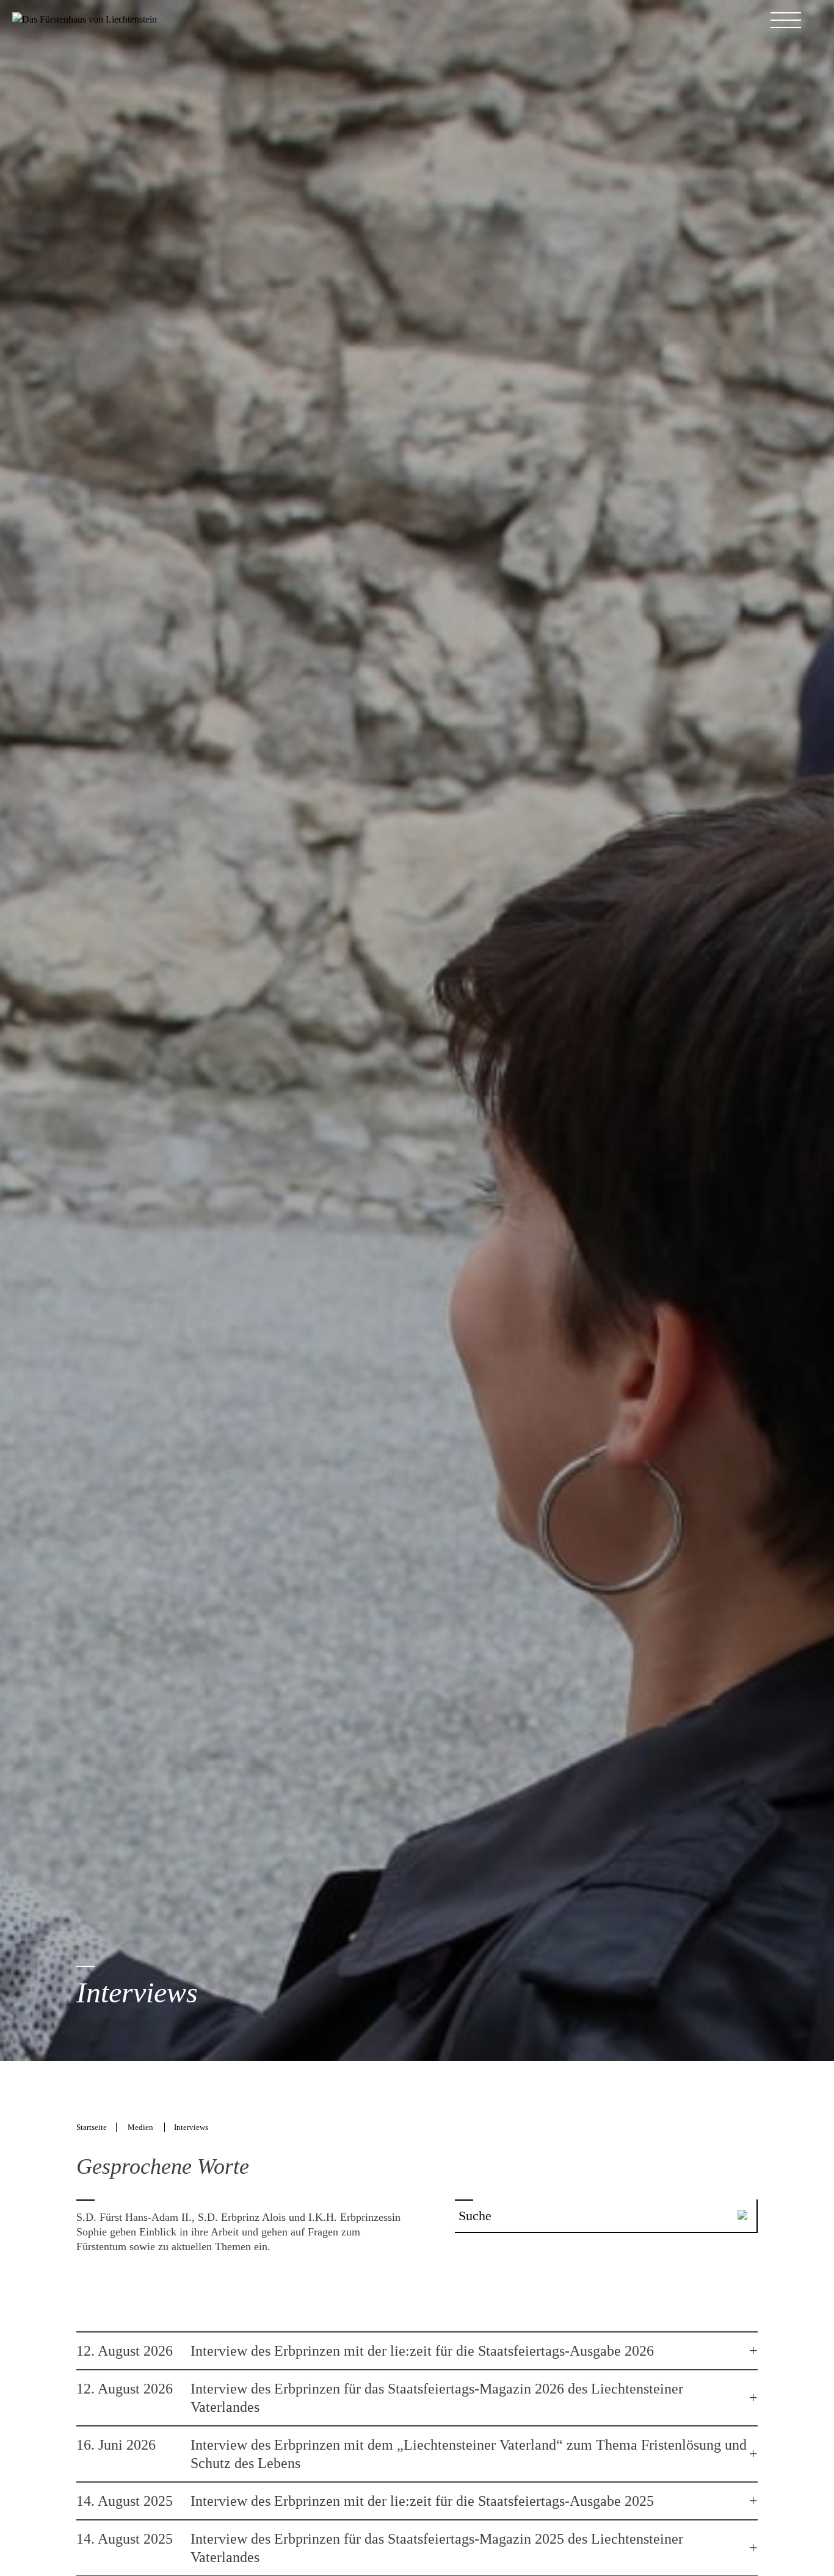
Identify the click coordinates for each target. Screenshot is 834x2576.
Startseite (92, 2127)
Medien (141, 2127)
